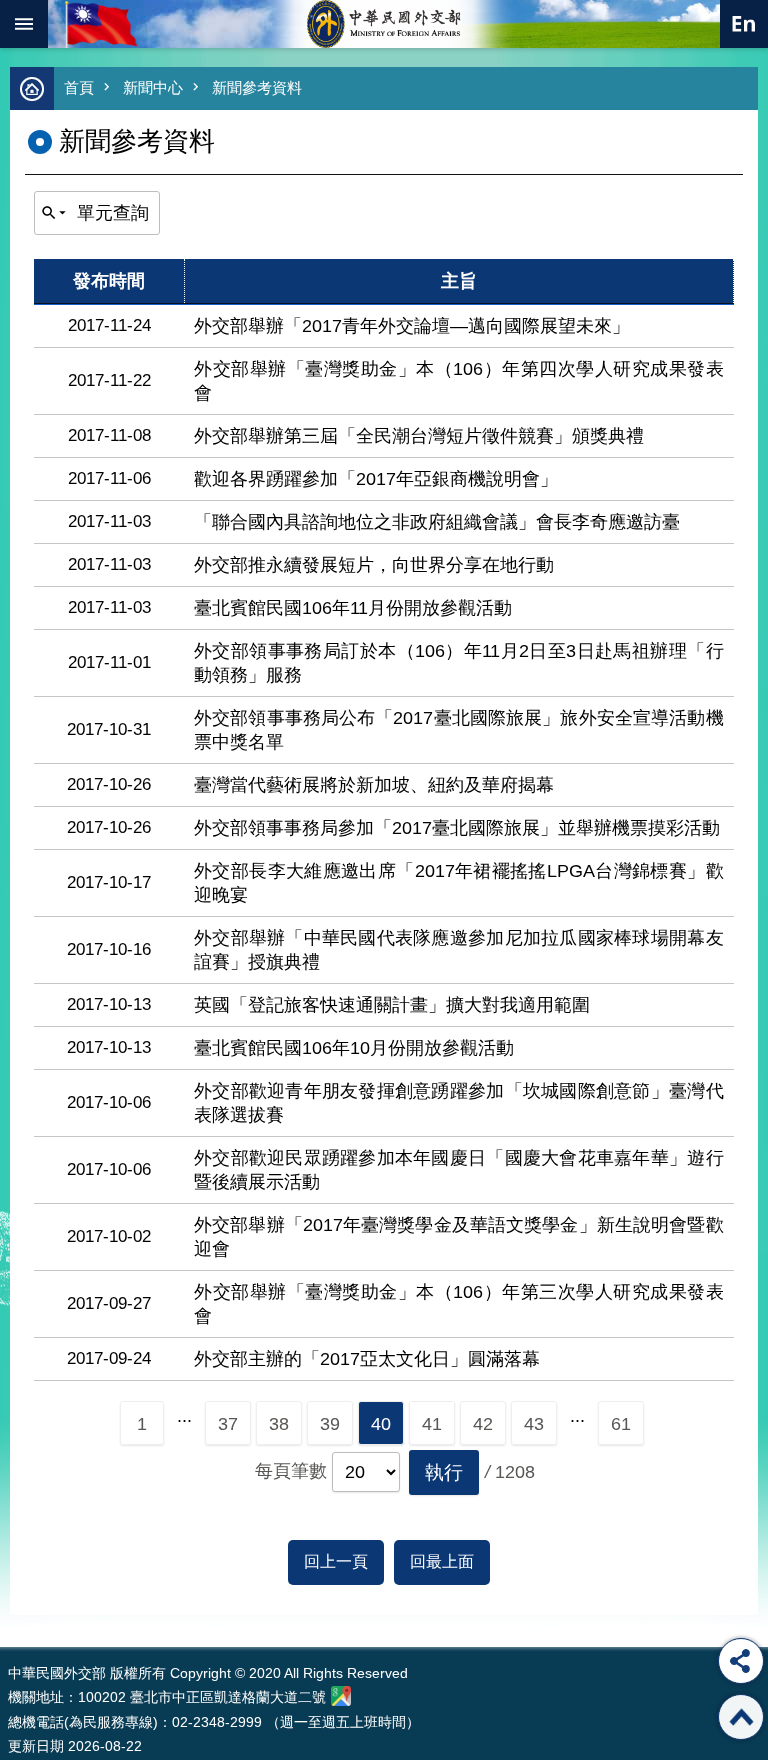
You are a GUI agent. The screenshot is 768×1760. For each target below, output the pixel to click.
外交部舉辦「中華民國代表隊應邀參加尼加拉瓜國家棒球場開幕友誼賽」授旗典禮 (459, 950)
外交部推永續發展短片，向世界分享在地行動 (374, 565)
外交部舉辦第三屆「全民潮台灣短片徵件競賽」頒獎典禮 (419, 436)
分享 (741, 1661)
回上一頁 (336, 1561)
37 (228, 1424)
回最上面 (442, 1561)
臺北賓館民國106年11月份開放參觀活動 (353, 608)
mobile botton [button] (24, 24)
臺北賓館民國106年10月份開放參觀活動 (354, 1048)
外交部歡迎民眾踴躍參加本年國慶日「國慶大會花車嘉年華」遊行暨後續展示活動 (459, 1170)
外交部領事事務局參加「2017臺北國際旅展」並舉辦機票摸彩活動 (457, 828)
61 (621, 1424)
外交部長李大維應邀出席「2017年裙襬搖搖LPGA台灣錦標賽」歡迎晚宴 (459, 883)
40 (381, 1424)
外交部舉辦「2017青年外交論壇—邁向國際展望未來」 (412, 326)
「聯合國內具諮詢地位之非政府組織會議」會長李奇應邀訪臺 (437, 522)
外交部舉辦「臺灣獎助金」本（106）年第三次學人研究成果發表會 (459, 1304)
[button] (444, 1472)
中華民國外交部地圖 (341, 1696)
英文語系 (744, 24)
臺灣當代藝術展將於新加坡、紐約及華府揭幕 (374, 785)
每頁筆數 (291, 1471)
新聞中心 (153, 87)
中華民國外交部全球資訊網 (384, 24)
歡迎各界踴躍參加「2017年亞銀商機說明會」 (376, 479)
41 (432, 1424)
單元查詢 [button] (113, 213)
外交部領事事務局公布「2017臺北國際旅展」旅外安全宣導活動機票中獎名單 (459, 730)
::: (12, 1609)
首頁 (79, 87)
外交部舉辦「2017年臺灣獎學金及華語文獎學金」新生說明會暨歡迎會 (459, 1237)
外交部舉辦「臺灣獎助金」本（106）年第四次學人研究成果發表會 (459, 381)
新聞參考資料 (257, 87)
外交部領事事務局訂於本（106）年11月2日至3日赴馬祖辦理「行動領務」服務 (459, 663)
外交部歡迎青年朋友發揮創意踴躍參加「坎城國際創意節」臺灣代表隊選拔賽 (459, 1103)
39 (330, 1424)
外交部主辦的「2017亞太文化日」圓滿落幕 (367, 1359)
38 (279, 1424)
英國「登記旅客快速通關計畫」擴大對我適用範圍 (392, 1005)
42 (483, 1424)
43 (534, 1424)
